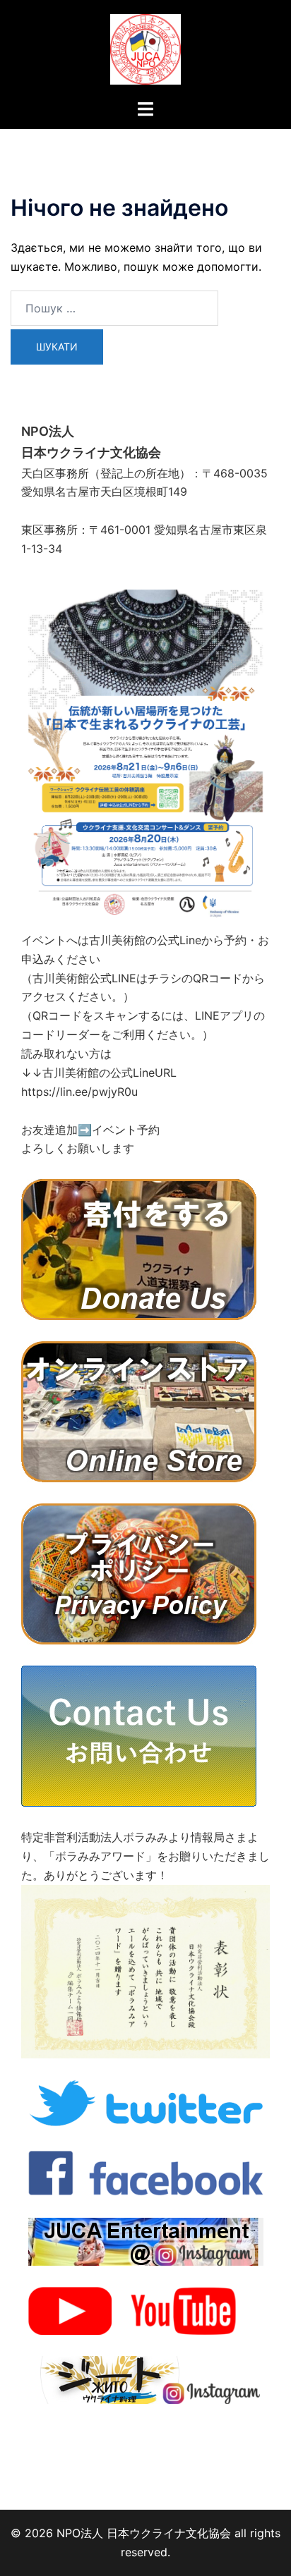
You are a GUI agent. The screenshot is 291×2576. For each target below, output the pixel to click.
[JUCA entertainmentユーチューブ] (146, 2309)
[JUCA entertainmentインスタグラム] (146, 2240)
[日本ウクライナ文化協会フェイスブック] (146, 2171)
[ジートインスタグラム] (146, 2379)
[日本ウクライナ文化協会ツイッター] (146, 2102)
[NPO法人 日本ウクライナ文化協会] (145, 48)
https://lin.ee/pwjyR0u (79, 1092)
